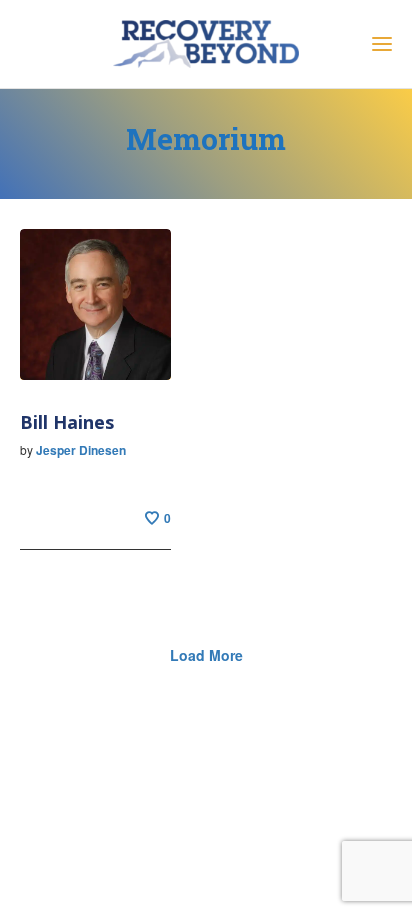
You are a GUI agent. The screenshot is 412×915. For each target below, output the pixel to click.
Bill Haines (67, 422)
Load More (206, 655)
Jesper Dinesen (81, 450)
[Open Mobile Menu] (382, 47)
